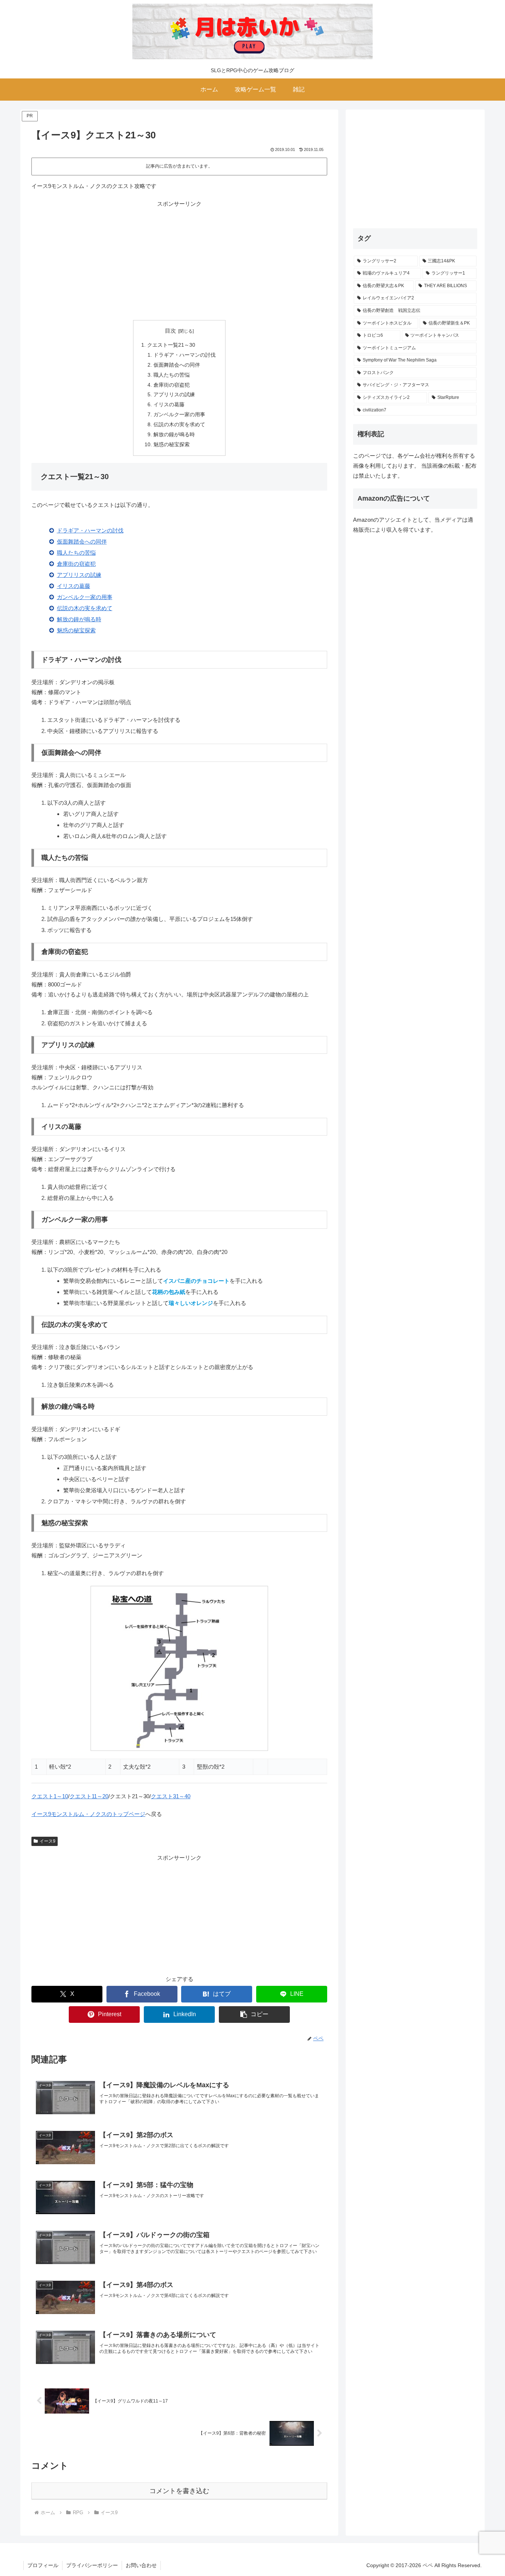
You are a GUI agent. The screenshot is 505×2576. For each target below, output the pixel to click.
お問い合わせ (141, 2565)
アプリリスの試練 (174, 395)
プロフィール (43, 2565)
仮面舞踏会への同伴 (177, 365)
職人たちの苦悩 (172, 375)
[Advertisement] (179, 260)
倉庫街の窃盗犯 (172, 385)
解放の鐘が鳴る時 (174, 435)
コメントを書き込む (179, 2491)
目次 (170, 331)
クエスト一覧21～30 (171, 345)
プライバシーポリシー (92, 2565)
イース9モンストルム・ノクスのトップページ (88, 1814)
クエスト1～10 (50, 1796)
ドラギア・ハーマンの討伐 (184, 355)
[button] (254, 2015)
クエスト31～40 (171, 1796)
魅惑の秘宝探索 (172, 445)
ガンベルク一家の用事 (179, 415)
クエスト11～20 (89, 1796)
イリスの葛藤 (169, 405)
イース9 (48, 1841)
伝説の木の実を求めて (179, 425)
